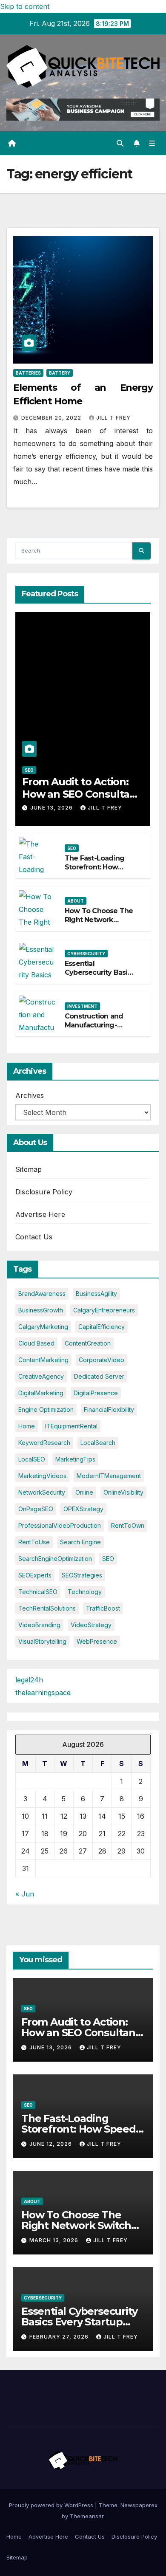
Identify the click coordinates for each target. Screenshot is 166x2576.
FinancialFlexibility (109, 1409)
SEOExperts (35, 1575)
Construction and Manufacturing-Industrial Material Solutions (95, 1029)
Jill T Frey (113, 418)
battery (60, 373)
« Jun (25, 1894)
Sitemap (29, 1169)
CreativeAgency (41, 1376)
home (27, 1426)
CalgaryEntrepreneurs (104, 1310)
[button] (120, 143)
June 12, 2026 (52, 2144)
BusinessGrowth (41, 1310)
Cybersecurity (86, 954)
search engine (80, 1542)
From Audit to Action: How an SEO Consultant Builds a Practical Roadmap (81, 800)
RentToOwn (128, 1525)
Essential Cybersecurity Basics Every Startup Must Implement (100, 977)
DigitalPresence (96, 1393)
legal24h (29, 1680)
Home (14, 2536)
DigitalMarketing (41, 1393)
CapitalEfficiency (102, 1327)
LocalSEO (32, 1459)
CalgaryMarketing (43, 1327)
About (76, 901)
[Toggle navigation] (152, 143)
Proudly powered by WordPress (52, 2505)
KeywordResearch (44, 1443)
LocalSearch (98, 1443)
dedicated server (99, 1376)
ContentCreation (88, 1343)
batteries (28, 373)
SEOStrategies (82, 1575)
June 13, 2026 (52, 808)
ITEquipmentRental (71, 1426)
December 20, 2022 (52, 418)
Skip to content (25, 6)
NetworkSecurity (42, 1492)
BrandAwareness (42, 1294)
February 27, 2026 (60, 2337)
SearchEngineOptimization (55, 1559)
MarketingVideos (42, 1476)
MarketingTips (75, 1459)
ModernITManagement (109, 1476)
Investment (82, 1006)
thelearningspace (43, 1693)
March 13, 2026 (55, 2240)
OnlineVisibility (123, 1492)
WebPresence (97, 1641)
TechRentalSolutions (47, 1608)
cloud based (36, 1343)
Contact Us (34, 1237)
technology (85, 1592)
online (84, 1492)
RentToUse (34, 1542)
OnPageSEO (36, 1509)
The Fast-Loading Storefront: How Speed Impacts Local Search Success (100, 871)
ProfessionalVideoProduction (60, 1525)
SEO (29, 770)
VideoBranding (39, 1625)
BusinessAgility (96, 1294)
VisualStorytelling (42, 1641)
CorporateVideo (102, 1360)
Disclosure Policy (44, 1192)
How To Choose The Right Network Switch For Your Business (99, 924)
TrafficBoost (103, 1608)
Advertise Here (40, 1214)
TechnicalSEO (38, 1592)
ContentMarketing (43, 1360)
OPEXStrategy (83, 1509)
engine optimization (46, 1409)
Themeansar (87, 2516)
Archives (30, 1095)
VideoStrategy (91, 1625)
